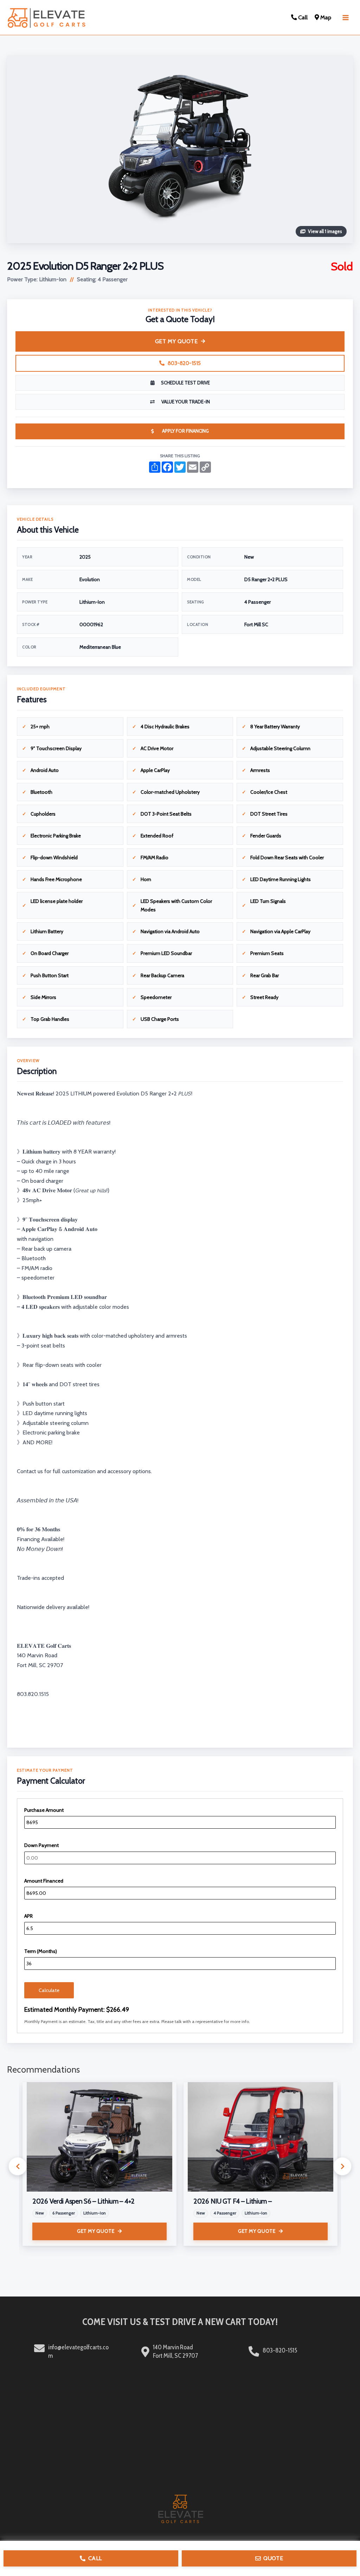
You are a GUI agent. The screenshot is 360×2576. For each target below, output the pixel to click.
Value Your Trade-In (186, 402)
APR (28, 1916)
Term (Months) (41, 1951)
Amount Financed (44, 1881)
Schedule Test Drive (185, 383)
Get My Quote (176, 341)
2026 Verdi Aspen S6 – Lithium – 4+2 (83, 2201)
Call (302, 17)
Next (342, 2166)
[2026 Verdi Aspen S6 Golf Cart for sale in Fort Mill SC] (99, 2137)
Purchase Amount (44, 1810)
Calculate (49, 1990)
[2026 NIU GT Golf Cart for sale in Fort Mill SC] (261, 2137)
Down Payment (41, 1845)
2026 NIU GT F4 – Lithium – (233, 2201)
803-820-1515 (184, 363)
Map (325, 17)
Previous (18, 2166)
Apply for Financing (185, 431)
